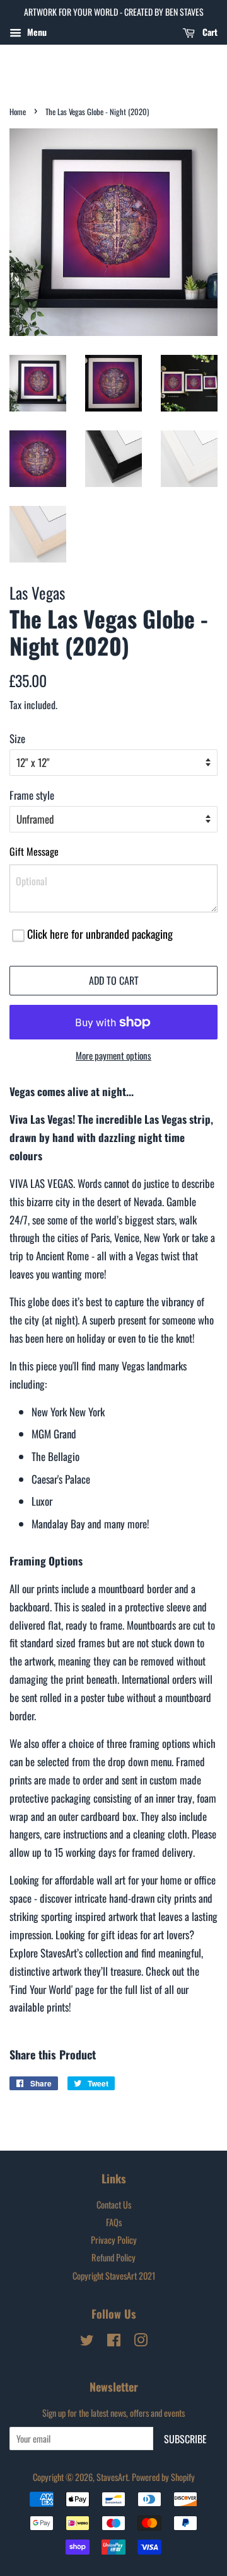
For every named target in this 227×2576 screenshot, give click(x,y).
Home (18, 112)
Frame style (32, 795)
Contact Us (114, 2204)
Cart (209, 32)
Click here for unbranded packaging (100, 934)
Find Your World (41, 1989)
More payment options (113, 1055)
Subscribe (185, 2439)
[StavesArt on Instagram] (141, 2342)
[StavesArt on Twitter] (87, 2342)
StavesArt (112, 2477)
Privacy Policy (114, 2240)
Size (17, 738)
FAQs (114, 2222)
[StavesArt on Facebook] (114, 2342)
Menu (36, 32)
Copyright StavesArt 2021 (114, 2276)
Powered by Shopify (163, 2477)
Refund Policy (113, 2257)
